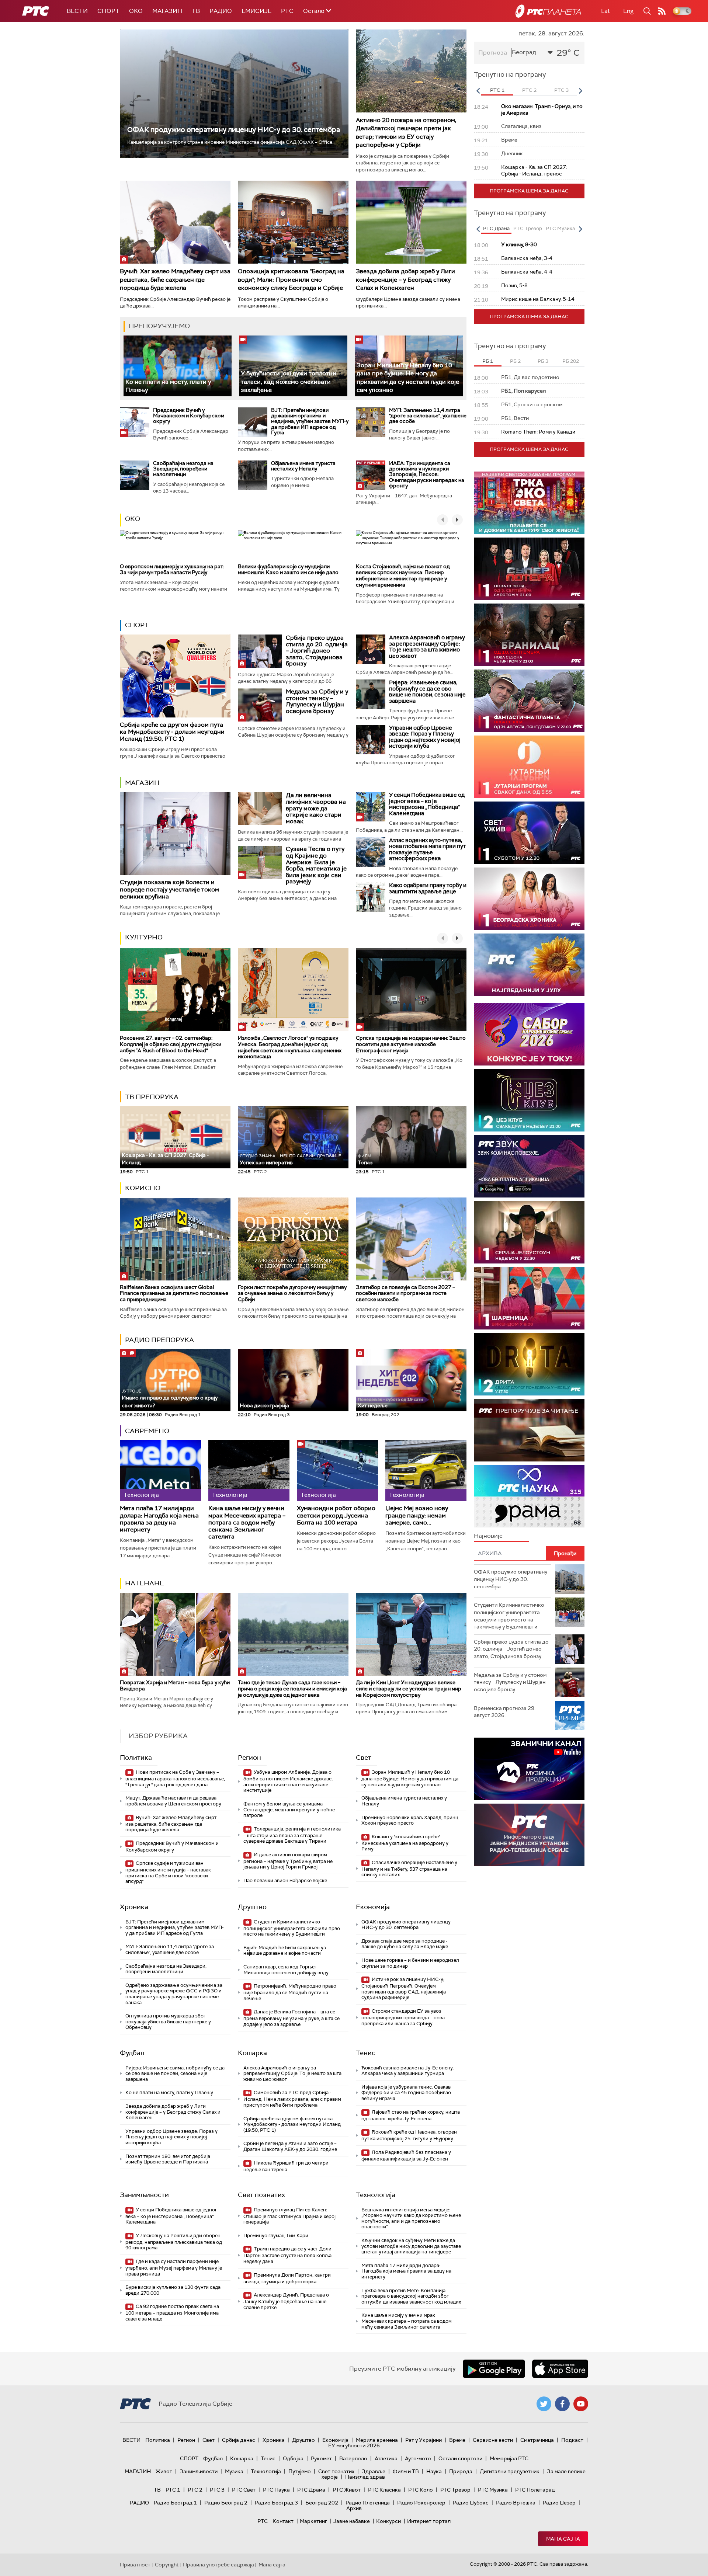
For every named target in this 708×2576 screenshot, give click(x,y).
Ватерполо (353, 2458)
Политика (136, 1758)
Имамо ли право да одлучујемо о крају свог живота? (170, 1399)
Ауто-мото (418, 2458)
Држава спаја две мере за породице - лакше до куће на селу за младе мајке (405, 1944)
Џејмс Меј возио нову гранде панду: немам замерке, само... (417, 1515)
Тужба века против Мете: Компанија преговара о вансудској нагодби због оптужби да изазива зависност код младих (411, 2296)
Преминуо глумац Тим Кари (276, 2236)
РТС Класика (384, 2490)
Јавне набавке (352, 2521)
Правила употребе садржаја (218, 2565)
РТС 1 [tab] (497, 90)
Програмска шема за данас (529, 191)
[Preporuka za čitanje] (529, 1430)
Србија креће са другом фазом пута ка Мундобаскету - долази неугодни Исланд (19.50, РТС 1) (172, 732)
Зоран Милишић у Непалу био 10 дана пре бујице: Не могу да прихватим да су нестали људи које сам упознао (410, 1778)
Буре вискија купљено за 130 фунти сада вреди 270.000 (173, 2290)
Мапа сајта (563, 2539)
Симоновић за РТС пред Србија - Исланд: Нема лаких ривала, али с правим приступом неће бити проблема (292, 2099)
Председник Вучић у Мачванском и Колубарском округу (189, 416)
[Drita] (529, 1364)
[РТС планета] (548, 11)
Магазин (167, 11)
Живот (164, 2471)
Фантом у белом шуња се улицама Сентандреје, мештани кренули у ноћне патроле (289, 1810)
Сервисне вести (493, 2440)
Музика (234, 2471)
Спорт (108, 11)
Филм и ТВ (406, 2471)
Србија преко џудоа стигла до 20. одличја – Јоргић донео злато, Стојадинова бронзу (317, 651)
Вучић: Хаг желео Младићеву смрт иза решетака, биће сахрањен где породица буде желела (175, 279)
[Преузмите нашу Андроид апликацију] (494, 2369)
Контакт (283, 2521)
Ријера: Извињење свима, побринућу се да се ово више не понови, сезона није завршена (427, 692)
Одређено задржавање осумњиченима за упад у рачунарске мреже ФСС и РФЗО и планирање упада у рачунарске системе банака (174, 1994)
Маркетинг (313, 2521)
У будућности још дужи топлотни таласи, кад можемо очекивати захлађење (289, 382)
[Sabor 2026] (529, 1034)
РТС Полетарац (535, 2490)
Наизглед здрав (365, 2477)
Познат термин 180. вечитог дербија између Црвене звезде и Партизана (168, 2159)
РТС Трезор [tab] (528, 228)
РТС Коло (421, 2490)
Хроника (134, 1907)
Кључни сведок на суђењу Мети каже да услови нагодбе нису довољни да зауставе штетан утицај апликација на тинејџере (411, 2246)
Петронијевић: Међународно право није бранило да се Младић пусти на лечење (290, 1992)
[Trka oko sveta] (529, 503)
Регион (249, 1758)
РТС (287, 11)
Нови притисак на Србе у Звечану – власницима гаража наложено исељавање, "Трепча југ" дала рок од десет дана (175, 1778)
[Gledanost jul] (529, 965)
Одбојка (293, 2458)
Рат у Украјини (424, 2440)
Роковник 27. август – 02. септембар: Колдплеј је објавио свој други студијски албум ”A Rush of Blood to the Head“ (171, 1044)
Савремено (147, 1431)
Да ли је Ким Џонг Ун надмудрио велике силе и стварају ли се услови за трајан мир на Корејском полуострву (409, 1689)
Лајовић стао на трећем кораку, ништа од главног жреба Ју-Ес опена (411, 2115)
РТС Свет (244, 2490)
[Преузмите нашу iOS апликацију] (560, 2369)
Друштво (252, 1907)
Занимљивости (144, 2195)
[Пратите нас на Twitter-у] (544, 2404)
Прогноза (493, 53)
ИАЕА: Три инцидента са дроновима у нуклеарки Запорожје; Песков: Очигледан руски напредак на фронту (427, 474)
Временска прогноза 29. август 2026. (505, 1712)
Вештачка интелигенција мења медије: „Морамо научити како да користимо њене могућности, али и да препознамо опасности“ (411, 2218)
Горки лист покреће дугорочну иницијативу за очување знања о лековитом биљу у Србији (292, 1293)
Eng (628, 11)
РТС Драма (311, 2490)
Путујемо (300, 2471)
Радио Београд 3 (276, 2503)
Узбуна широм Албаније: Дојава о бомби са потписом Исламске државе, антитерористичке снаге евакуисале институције (288, 1781)
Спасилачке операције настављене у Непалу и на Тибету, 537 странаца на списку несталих (409, 1869)
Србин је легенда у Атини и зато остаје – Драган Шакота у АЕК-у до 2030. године (290, 2146)
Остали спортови (460, 2458)
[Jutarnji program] (529, 767)
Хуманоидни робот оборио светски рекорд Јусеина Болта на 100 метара (336, 1515)
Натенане (145, 1583)
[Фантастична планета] (529, 701)
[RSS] (662, 11)
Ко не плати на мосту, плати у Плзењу (169, 2092)
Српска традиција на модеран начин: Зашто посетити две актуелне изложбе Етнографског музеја (411, 1044)
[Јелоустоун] (529, 1232)
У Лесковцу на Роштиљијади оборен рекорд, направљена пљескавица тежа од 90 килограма (174, 2242)
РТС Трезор (455, 2490)
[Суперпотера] (529, 569)
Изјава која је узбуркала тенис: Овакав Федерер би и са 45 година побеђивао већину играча (406, 2093)
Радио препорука (159, 1340)
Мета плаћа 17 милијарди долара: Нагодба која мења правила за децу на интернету (159, 1519)
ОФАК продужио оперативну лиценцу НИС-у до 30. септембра (234, 130)
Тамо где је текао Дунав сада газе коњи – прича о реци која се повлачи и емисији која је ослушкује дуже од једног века (292, 1689)
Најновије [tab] (488, 1536)
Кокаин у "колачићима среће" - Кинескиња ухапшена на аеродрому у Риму (405, 1843)
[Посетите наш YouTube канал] (581, 2404)
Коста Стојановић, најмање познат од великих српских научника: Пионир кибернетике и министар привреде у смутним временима (403, 576)
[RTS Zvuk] (529, 1166)
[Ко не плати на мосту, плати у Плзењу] (178, 366)
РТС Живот (347, 2490)
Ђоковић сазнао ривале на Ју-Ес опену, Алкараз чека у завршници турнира (407, 2071)
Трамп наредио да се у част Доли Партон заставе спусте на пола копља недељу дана (287, 2255)
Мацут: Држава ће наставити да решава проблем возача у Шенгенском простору (173, 1801)
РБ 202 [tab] (571, 361)
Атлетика (386, 2458)
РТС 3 (217, 2490)
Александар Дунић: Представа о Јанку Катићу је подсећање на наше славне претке (286, 2301)
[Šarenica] (529, 1298)
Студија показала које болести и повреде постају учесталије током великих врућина (169, 889)
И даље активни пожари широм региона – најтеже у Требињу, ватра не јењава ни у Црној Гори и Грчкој (288, 1861)
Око (133, 519)
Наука (434, 2471)
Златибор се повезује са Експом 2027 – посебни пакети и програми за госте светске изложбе (405, 1293)
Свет (364, 1758)
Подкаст (572, 2440)
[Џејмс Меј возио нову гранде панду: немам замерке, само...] (426, 1470)
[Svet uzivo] (529, 833)
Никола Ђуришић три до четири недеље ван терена (286, 2166)
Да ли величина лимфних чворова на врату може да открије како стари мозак (316, 808)
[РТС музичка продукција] (529, 1769)
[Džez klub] (529, 1100)
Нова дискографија (264, 1405)
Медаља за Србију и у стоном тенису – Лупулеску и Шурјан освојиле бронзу (317, 701)
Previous (478, 91)
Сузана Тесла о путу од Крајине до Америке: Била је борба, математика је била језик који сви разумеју (316, 865)
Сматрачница (537, 2440)
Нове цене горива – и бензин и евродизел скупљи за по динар (410, 1963)
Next (580, 91)
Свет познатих (261, 2195)
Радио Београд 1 (175, 2503)
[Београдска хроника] (529, 899)
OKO (136, 11)
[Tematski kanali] (529, 1496)
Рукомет (321, 2458)
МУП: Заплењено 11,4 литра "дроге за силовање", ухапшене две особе (428, 416)
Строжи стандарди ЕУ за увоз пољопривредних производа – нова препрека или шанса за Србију (403, 2017)
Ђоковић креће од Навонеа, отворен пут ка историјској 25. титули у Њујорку (409, 2135)
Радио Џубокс (471, 2503)
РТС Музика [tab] (560, 228)
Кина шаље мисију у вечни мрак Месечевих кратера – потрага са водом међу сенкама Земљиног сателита (247, 1522)
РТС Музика (493, 2490)
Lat (605, 11)
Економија (373, 1907)
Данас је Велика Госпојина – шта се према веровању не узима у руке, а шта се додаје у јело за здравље (291, 2018)
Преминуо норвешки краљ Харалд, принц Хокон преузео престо (410, 1820)
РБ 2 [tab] (515, 361)
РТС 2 (195, 2490)
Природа (461, 2471)
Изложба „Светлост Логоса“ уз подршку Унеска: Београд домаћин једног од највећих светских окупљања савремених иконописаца (290, 1047)
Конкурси (388, 2521)
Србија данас (239, 2440)
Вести (77, 11)
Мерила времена (377, 2440)
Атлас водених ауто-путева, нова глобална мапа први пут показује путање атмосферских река (427, 849)
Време (457, 2440)
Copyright (167, 2565)
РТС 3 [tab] (561, 90)
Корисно (143, 1188)
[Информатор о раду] (529, 1835)
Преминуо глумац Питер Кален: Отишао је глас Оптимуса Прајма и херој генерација (289, 2216)
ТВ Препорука (152, 1097)
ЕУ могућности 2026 (354, 2445)
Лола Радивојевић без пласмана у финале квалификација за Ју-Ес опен (406, 2156)
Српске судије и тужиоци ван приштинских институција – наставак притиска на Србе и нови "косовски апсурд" (168, 1872)
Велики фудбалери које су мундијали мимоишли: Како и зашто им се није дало (288, 569)
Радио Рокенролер (421, 2503)
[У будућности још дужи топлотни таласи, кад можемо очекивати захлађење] (293, 366)
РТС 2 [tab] (529, 90)
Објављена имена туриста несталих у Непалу (303, 466)
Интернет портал (429, 2521)
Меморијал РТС (509, 2458)
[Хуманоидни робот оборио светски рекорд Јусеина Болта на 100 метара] (337, 1470)
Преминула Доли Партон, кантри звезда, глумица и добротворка (287, 2278)
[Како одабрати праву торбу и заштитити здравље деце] (371, 897)
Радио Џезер (559, 2503)
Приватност (135, 2565)
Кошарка (252, 2053)
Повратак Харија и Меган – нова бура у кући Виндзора (175, 1685)
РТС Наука (276, 2490)
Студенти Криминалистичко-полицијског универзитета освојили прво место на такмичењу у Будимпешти (292, 1928)
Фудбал (132, 2053)
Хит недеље (373, 1405)
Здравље (374, 2471)
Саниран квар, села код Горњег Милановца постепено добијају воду (286, 1970)
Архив (354, 2508)
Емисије (256, 11)
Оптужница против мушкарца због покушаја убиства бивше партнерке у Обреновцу (168, 2021)
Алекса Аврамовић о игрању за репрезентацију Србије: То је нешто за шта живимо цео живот (427, 647)
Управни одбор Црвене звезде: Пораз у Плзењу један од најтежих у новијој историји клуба (425, 737)
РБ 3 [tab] (543, 361)
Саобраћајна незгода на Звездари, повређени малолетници (183, 469)
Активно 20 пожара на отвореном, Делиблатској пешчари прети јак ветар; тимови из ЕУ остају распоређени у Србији (406, 132)
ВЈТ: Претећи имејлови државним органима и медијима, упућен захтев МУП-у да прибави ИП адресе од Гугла (310, 421)
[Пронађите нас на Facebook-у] (562, 2404)
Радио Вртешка (516, 2503)
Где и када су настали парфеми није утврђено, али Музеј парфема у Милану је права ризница (174, 2268)
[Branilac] (529, 635)
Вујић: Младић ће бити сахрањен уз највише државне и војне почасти (285, 1951)
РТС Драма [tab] (496, 228)
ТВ (196, 11)
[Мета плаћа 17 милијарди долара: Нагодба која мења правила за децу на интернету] (160, 1470)
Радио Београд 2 (226, 2503)
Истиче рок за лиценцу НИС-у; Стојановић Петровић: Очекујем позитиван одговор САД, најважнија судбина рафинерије (404, 1988)
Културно (144, 937)
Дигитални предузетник (510, 2471)
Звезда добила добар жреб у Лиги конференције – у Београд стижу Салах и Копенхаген (405, 279)
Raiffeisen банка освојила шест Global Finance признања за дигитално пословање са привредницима (174, 1293)
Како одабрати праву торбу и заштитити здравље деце (428, 888)
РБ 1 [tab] (488, 361)
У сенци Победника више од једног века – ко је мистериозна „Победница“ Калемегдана (427, 804)
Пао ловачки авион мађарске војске (285, 1880)
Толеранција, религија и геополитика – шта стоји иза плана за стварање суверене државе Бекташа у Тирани (292, 1835)
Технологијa (376, 2195)
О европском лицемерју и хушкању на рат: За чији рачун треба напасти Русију (172, 569)
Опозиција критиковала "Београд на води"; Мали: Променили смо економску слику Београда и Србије (291, 279)
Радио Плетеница (368, 2503)
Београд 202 (322, 2503)
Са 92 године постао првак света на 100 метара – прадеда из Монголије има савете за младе (172, 2313)
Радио (221, 11)
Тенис (366, 2053)
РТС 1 (173, 2490)
